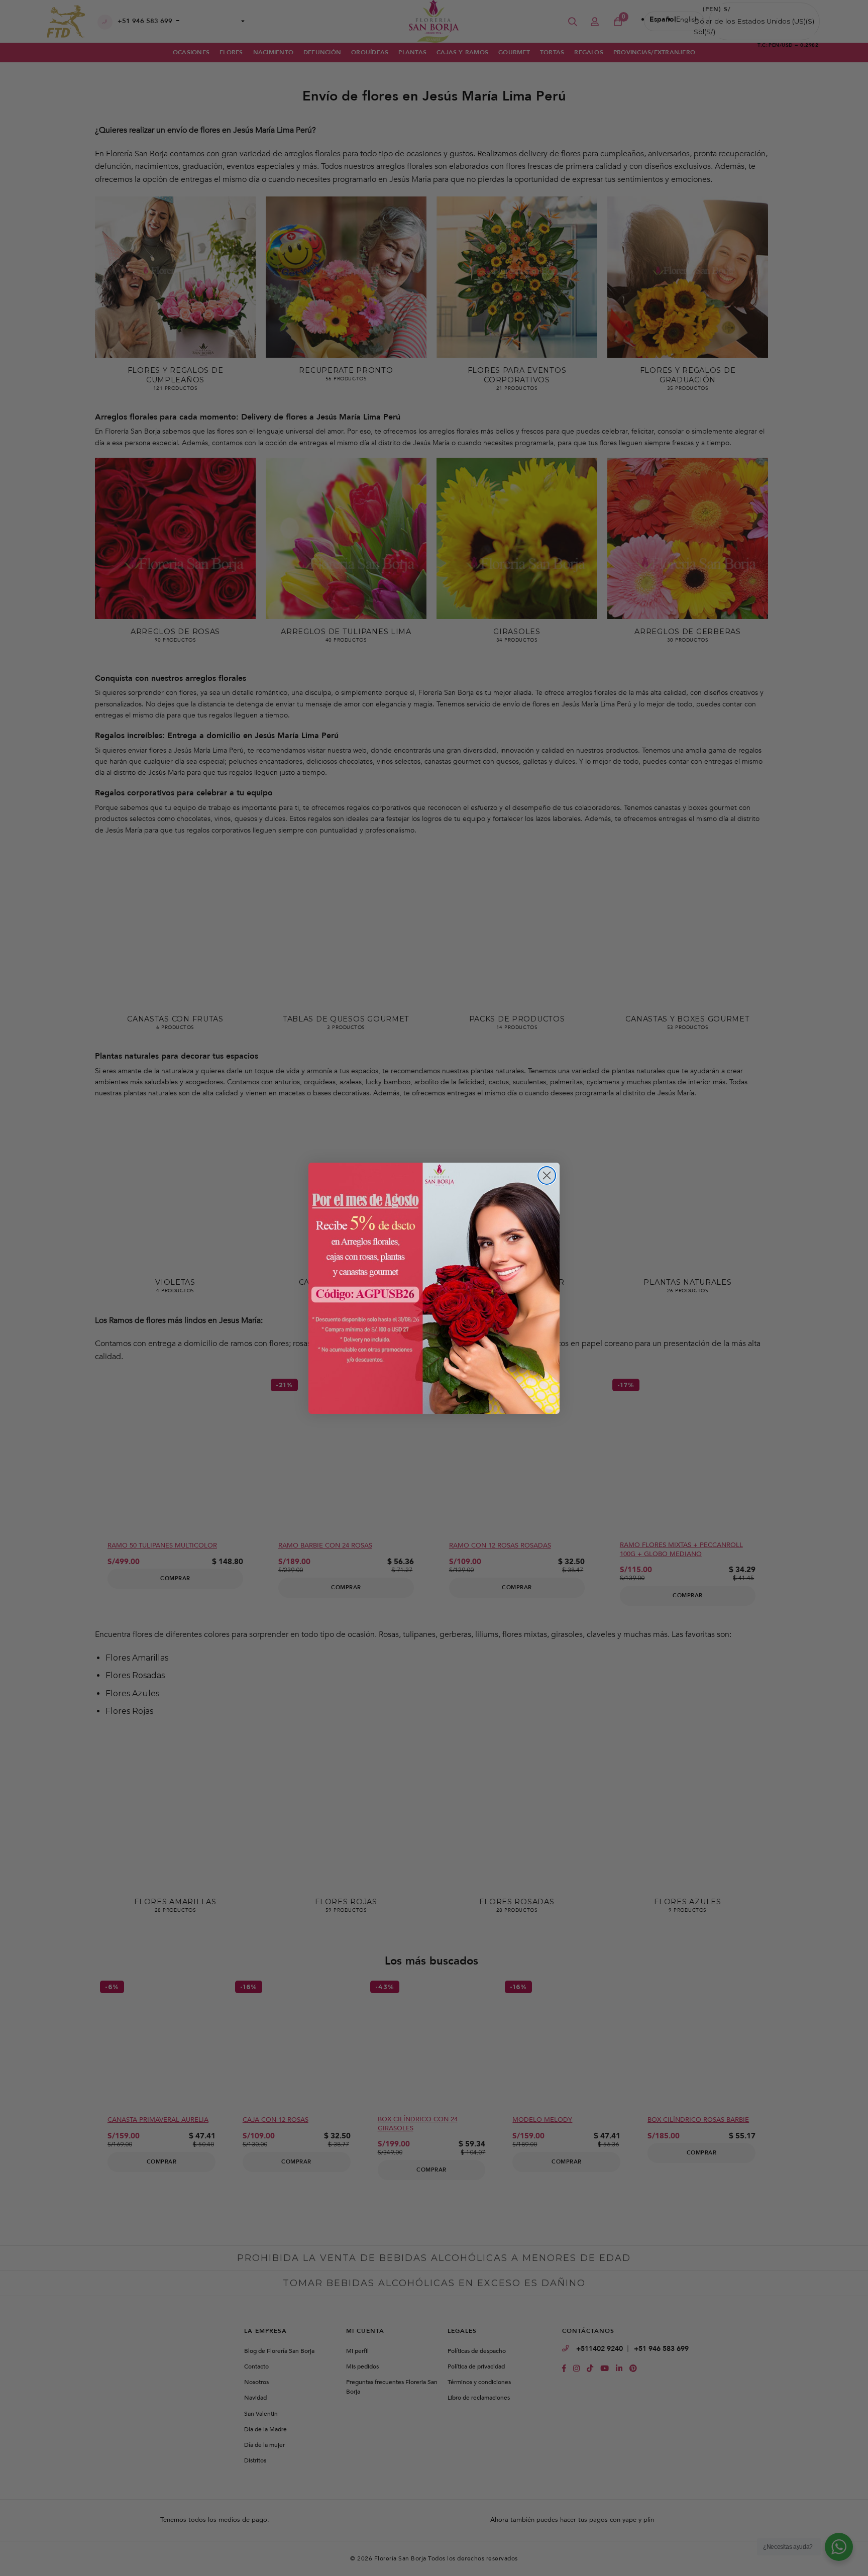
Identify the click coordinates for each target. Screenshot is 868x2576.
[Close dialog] (547, 1175)
